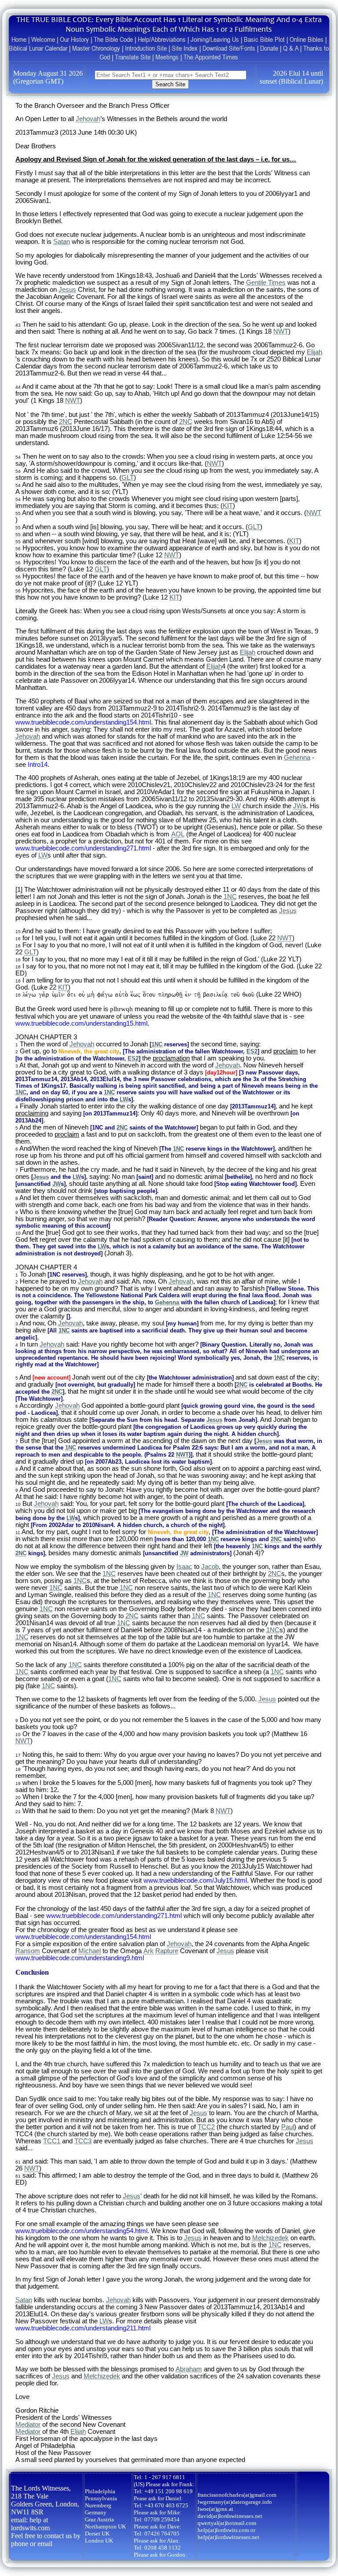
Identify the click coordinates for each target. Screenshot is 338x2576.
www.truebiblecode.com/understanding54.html (81, 2231)
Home (19, 39)
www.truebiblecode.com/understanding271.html (83, 848)
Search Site (170, 84)
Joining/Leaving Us (215, 39)
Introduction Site (146, 48)
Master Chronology (96, 48)
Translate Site (133, 57)
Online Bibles (307, 39)
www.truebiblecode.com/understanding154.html (83, 722)
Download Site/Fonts (229, 48)
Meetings (167, 57)
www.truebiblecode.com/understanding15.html (81, 1023)
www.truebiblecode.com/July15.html (195, 1880)
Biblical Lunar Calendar (38, 48)
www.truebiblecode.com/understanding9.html (80, 1958)
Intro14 (38, 765)
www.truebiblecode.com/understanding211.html (83, 2328)
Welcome (43, 39)
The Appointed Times (211, 57)
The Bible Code (113, 39)
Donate (269, 48)
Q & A (291, 48)
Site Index (185, 48)
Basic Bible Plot (264, 39)
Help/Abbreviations (162, 39)
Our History (74, 39)
